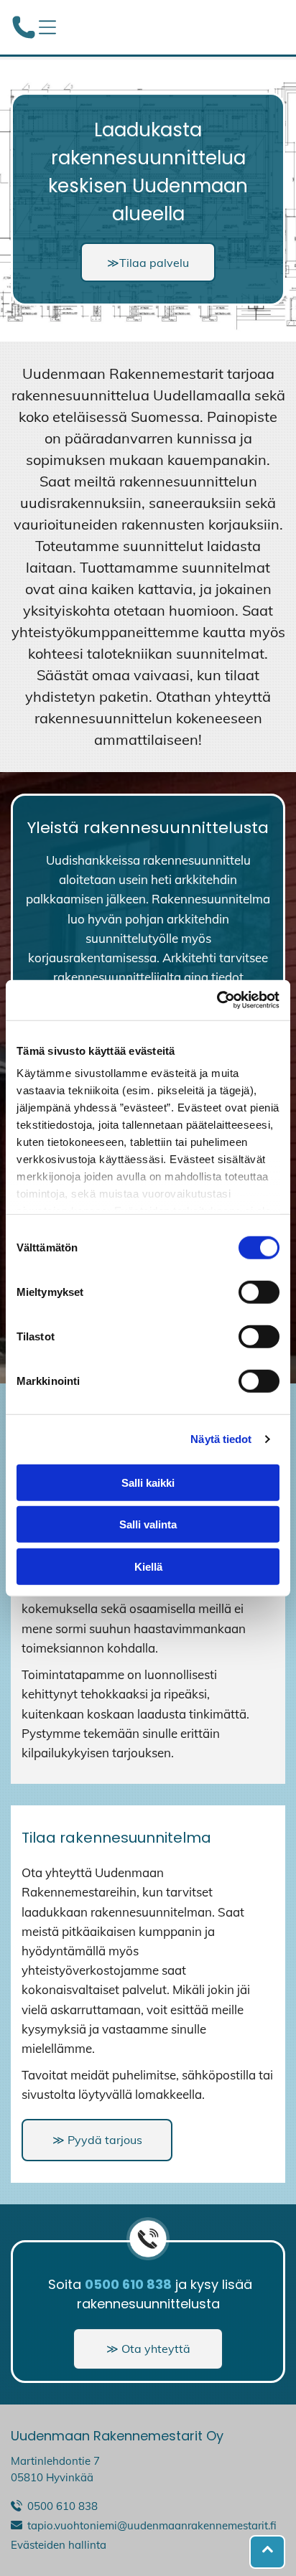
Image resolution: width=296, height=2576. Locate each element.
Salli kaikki (148, 1482)
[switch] (259, 1292)
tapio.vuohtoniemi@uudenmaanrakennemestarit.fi (152, 2525)
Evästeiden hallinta (59, 2545)
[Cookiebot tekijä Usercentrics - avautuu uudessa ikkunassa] (217, 1000)
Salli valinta (148, 1524)
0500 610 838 (63, 2506)
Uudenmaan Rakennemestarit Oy (117, 2436)
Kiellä (148, 1566)
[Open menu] (47, 27)
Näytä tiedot (221, 1439)
